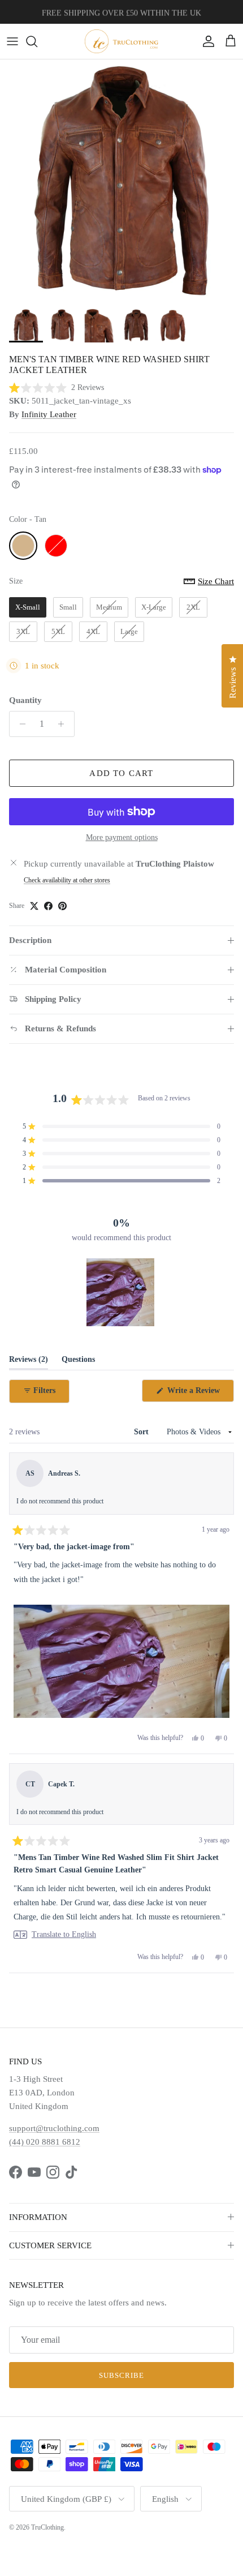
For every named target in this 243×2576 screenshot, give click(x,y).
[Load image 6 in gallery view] (121, 181)
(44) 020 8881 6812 (45, 2142)
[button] (57, 387)
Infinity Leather (49, 414)
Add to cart (121, 773)
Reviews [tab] (29, 1362)
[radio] (23, 546)
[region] (121, 1292)
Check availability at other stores (67, 880)
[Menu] (12, 41)
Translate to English (64, 1935)
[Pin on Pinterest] (62, 906)
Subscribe (121, 2375)
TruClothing (47, 2527)
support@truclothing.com (54, 2128)
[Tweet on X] (34, 906)
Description (30, 940)
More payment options (122, 837)
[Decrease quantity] (19, 724)
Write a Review (199, 1394)
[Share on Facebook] (48, 906)
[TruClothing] (121, 41)
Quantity (25, 700)
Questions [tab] (78, 1362)
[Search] (37, 41)
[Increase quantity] (64, 724)
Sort (142, 1432)
